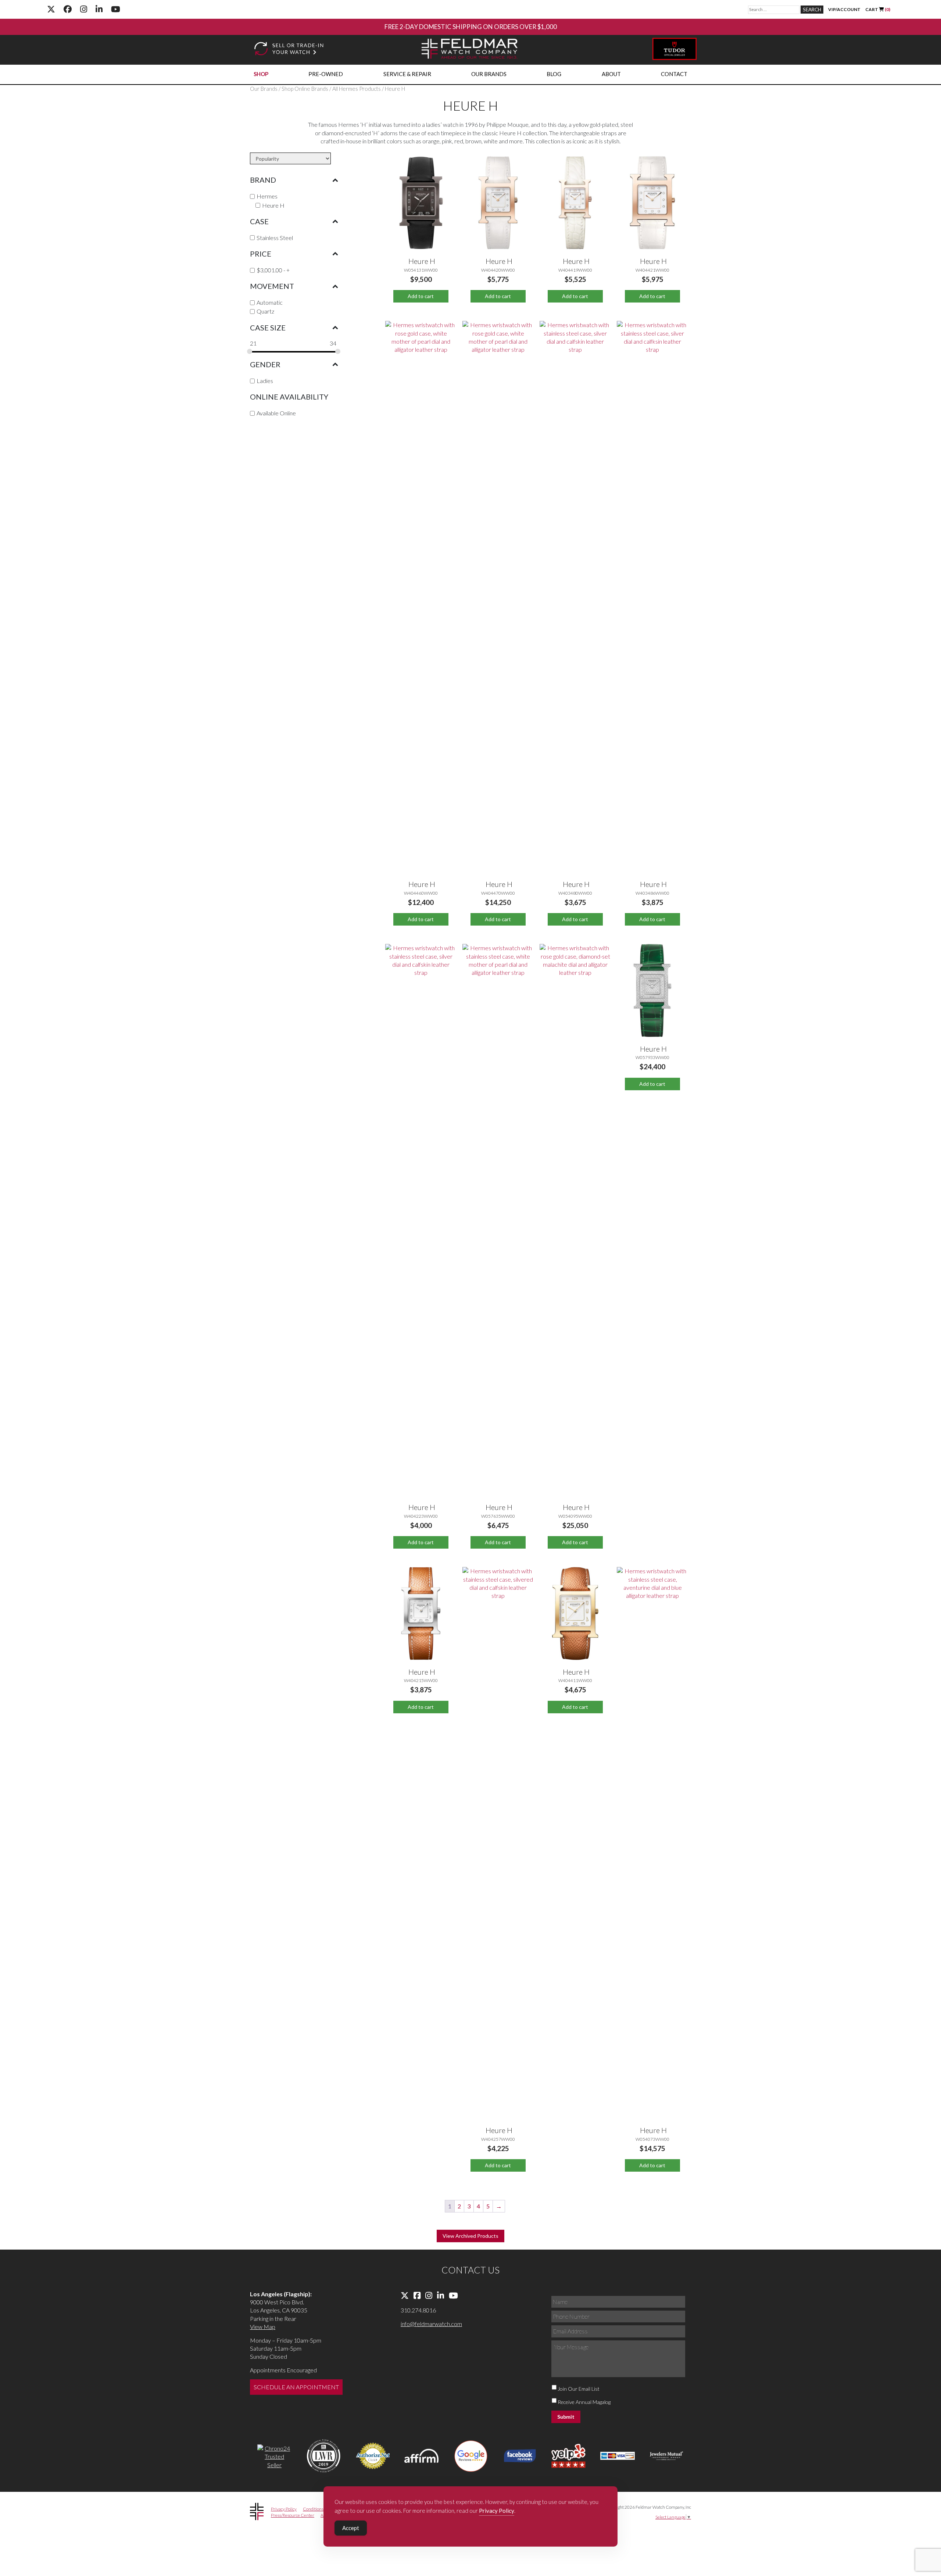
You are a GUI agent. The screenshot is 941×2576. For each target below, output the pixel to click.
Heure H (273, 205)
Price (261, 254)
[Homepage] (470, 50)
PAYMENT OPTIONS (455, 27)
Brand (263, 180)
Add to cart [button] (421, 296)
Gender (265, 364)
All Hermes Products (357, 89)
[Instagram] (84, 9)
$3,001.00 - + (273, 270)
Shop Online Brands (305, 89)
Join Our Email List (579, 2389)
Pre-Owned (326, 74)
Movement (272, 286)
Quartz (265, 311)
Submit (566, 2417)
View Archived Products (470, 2236)
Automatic (270, 302)
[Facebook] (68, 9)
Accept (351, 2528)
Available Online (276, 413)
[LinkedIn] (99, 9)
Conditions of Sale (320, 2509)
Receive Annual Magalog (584, 2402)
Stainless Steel (275, 238)
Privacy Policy (284, 2509)
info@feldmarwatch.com (431, 2324)
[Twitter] (51, 9)
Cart (878, 9)
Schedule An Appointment (296, 2387)
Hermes (267, 196)
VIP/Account (844, 9)
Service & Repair (407, 74)
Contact (674, 74)
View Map (263, 2327)
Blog (554, 74)
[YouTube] (116, 9)
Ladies (265, 381)
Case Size (268, 328)
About (611, 74)
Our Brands (489, 74)
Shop (261, 74)
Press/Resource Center (293, 2515)
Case (259, 221)
